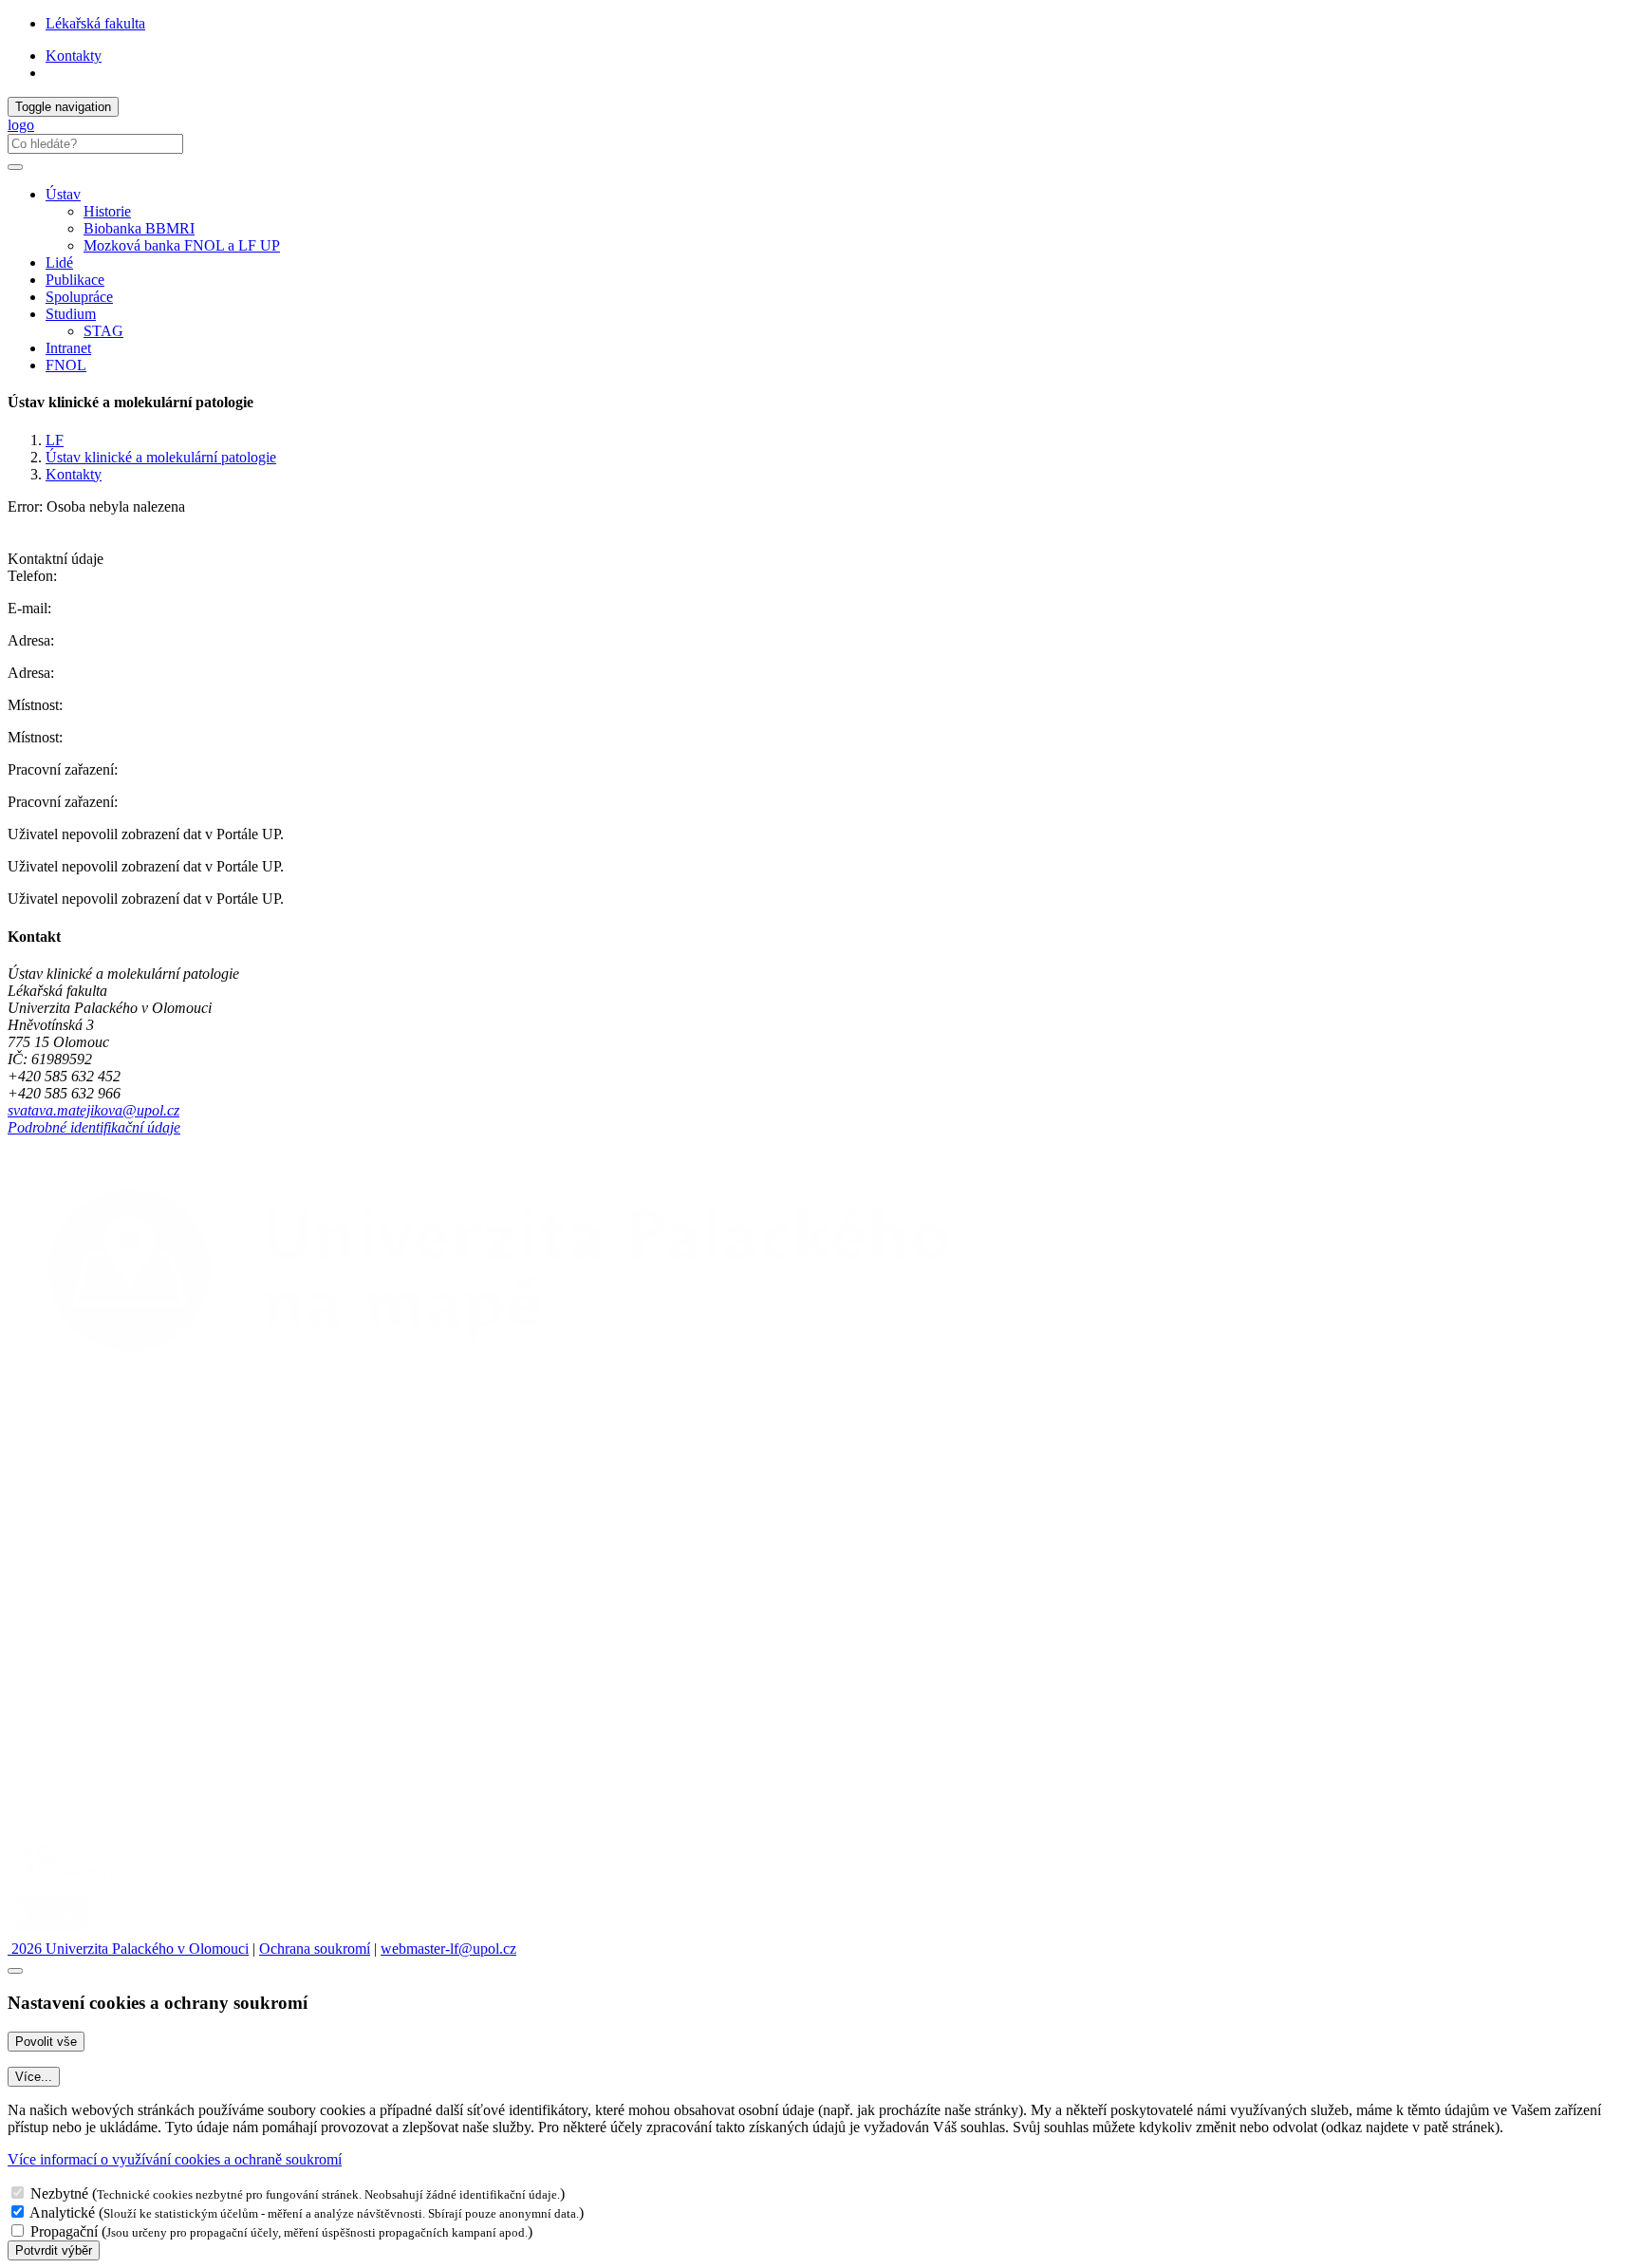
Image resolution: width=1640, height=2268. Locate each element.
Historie (107, 211)
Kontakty (74, 56)
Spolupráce (79, 297)
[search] (15, 167)
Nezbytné (59, 2193)
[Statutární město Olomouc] (51, 1931)
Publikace (75, 280)
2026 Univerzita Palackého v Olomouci (128, 1949)
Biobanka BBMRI (139, 228)
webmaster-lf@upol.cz (448, 1949)
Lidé (59, 262)
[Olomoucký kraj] (73, 1881)
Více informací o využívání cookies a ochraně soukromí (175, 2159)
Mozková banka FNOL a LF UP (182, 245)
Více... (34, 2077)
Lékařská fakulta (95, 23)
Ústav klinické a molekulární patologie (161, 457)
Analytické (62, 2212)
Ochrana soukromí (315, 1949)
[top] (15, 1971)
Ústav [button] (63, 194)
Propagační (64, 2231)
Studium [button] (71, 314)
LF (55, 440)
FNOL (66, 365)
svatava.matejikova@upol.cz (93, 1110)
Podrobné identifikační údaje (94, 1127)
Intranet (68, 348)
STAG (103, 331)
